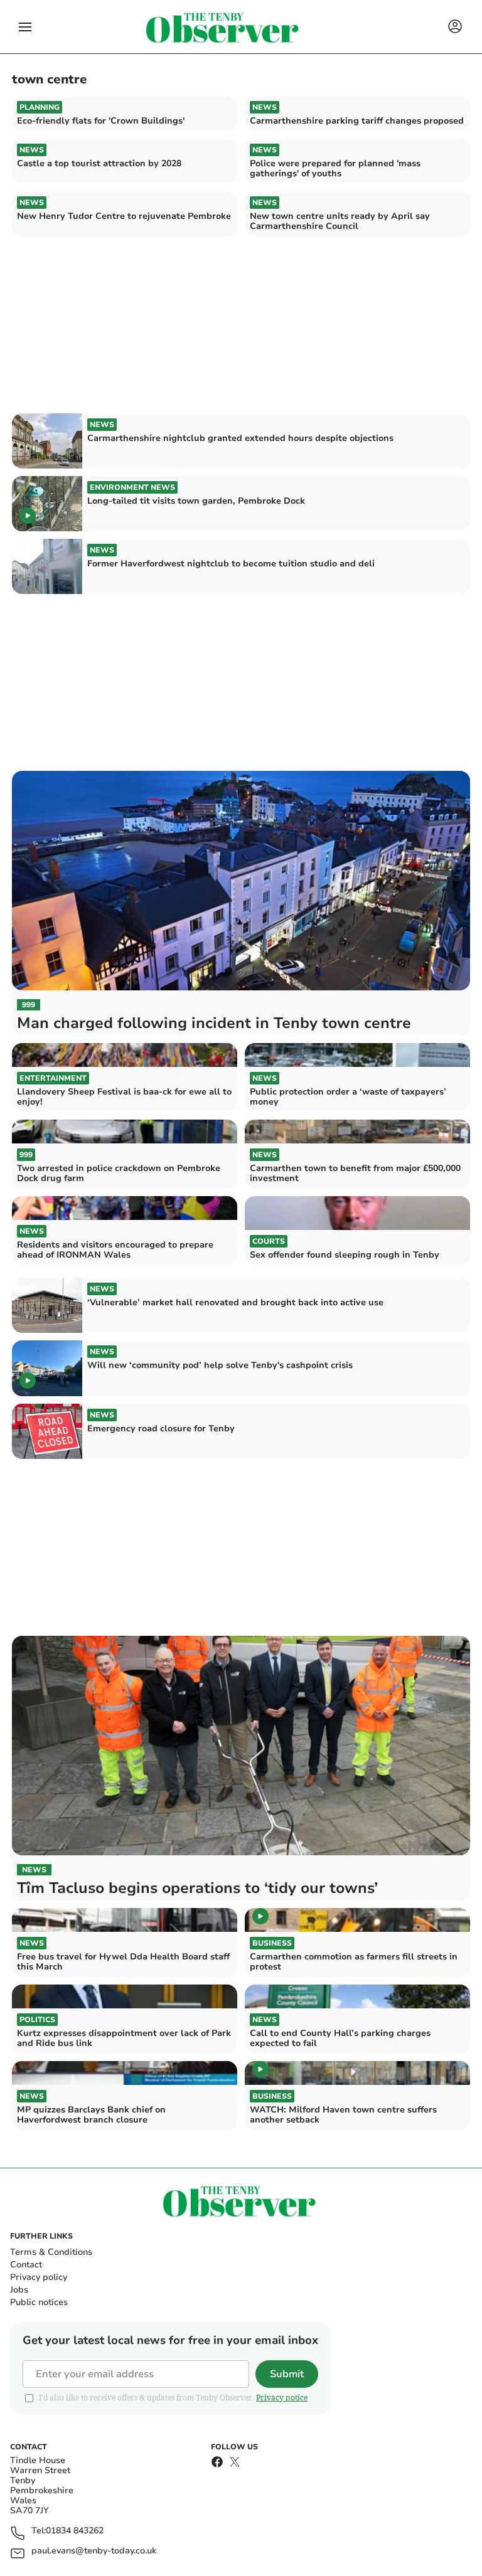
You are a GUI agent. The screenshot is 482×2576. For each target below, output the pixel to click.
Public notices (39, 2302)
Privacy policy (39, 2277)
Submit (287, 2374)
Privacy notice (282, 2398)
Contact (26, 2265)
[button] (25, 27)
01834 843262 (75, 2531)
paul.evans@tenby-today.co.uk (94, 2551)
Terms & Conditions (51, 2252)
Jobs (19, 2290)
